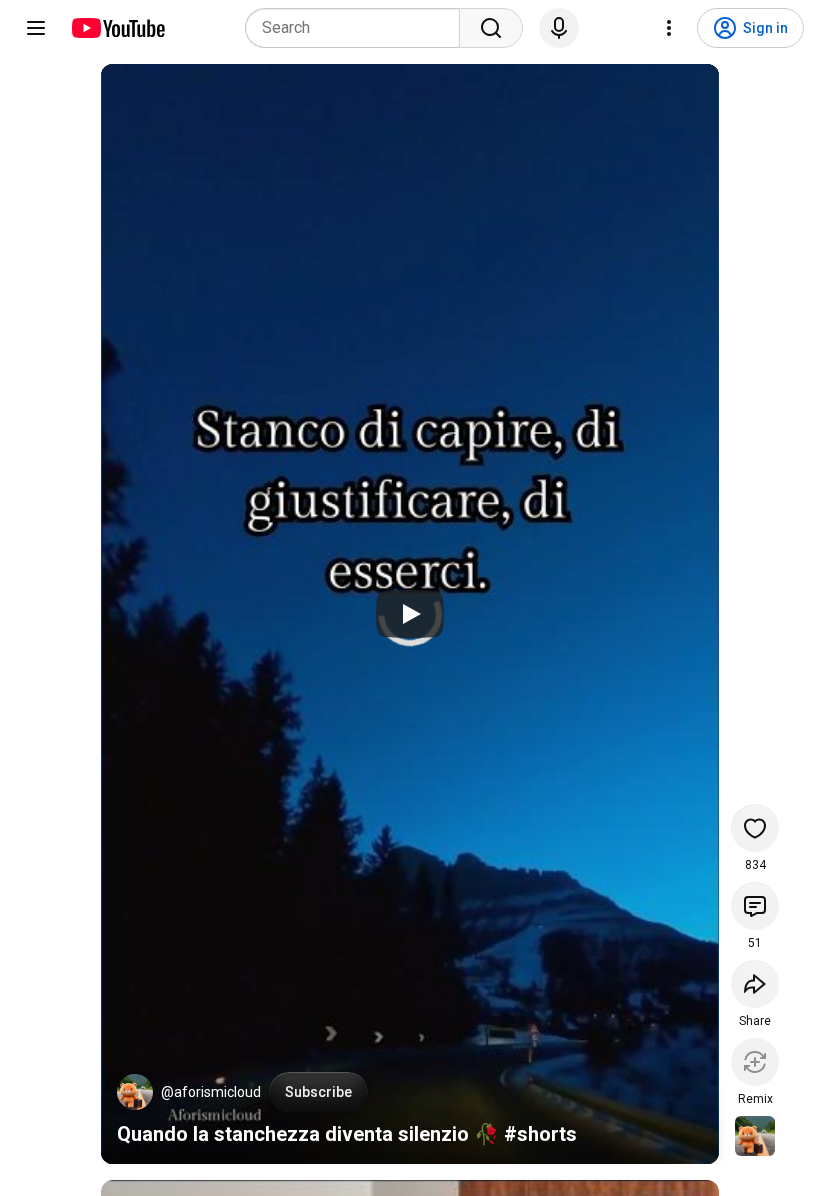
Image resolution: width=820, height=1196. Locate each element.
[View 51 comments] (755, 906)
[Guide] (36, 28)
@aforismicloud (211, 1092)
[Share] (755, 984)
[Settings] (669, 28)
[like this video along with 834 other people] (755, 828)
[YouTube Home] (117, 28)
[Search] (491, 28)
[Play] (410, 614)
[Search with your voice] (559, 28)
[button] (135, 1092)
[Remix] (755, 1062)
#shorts (540, 1134)
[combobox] (358, 28)
